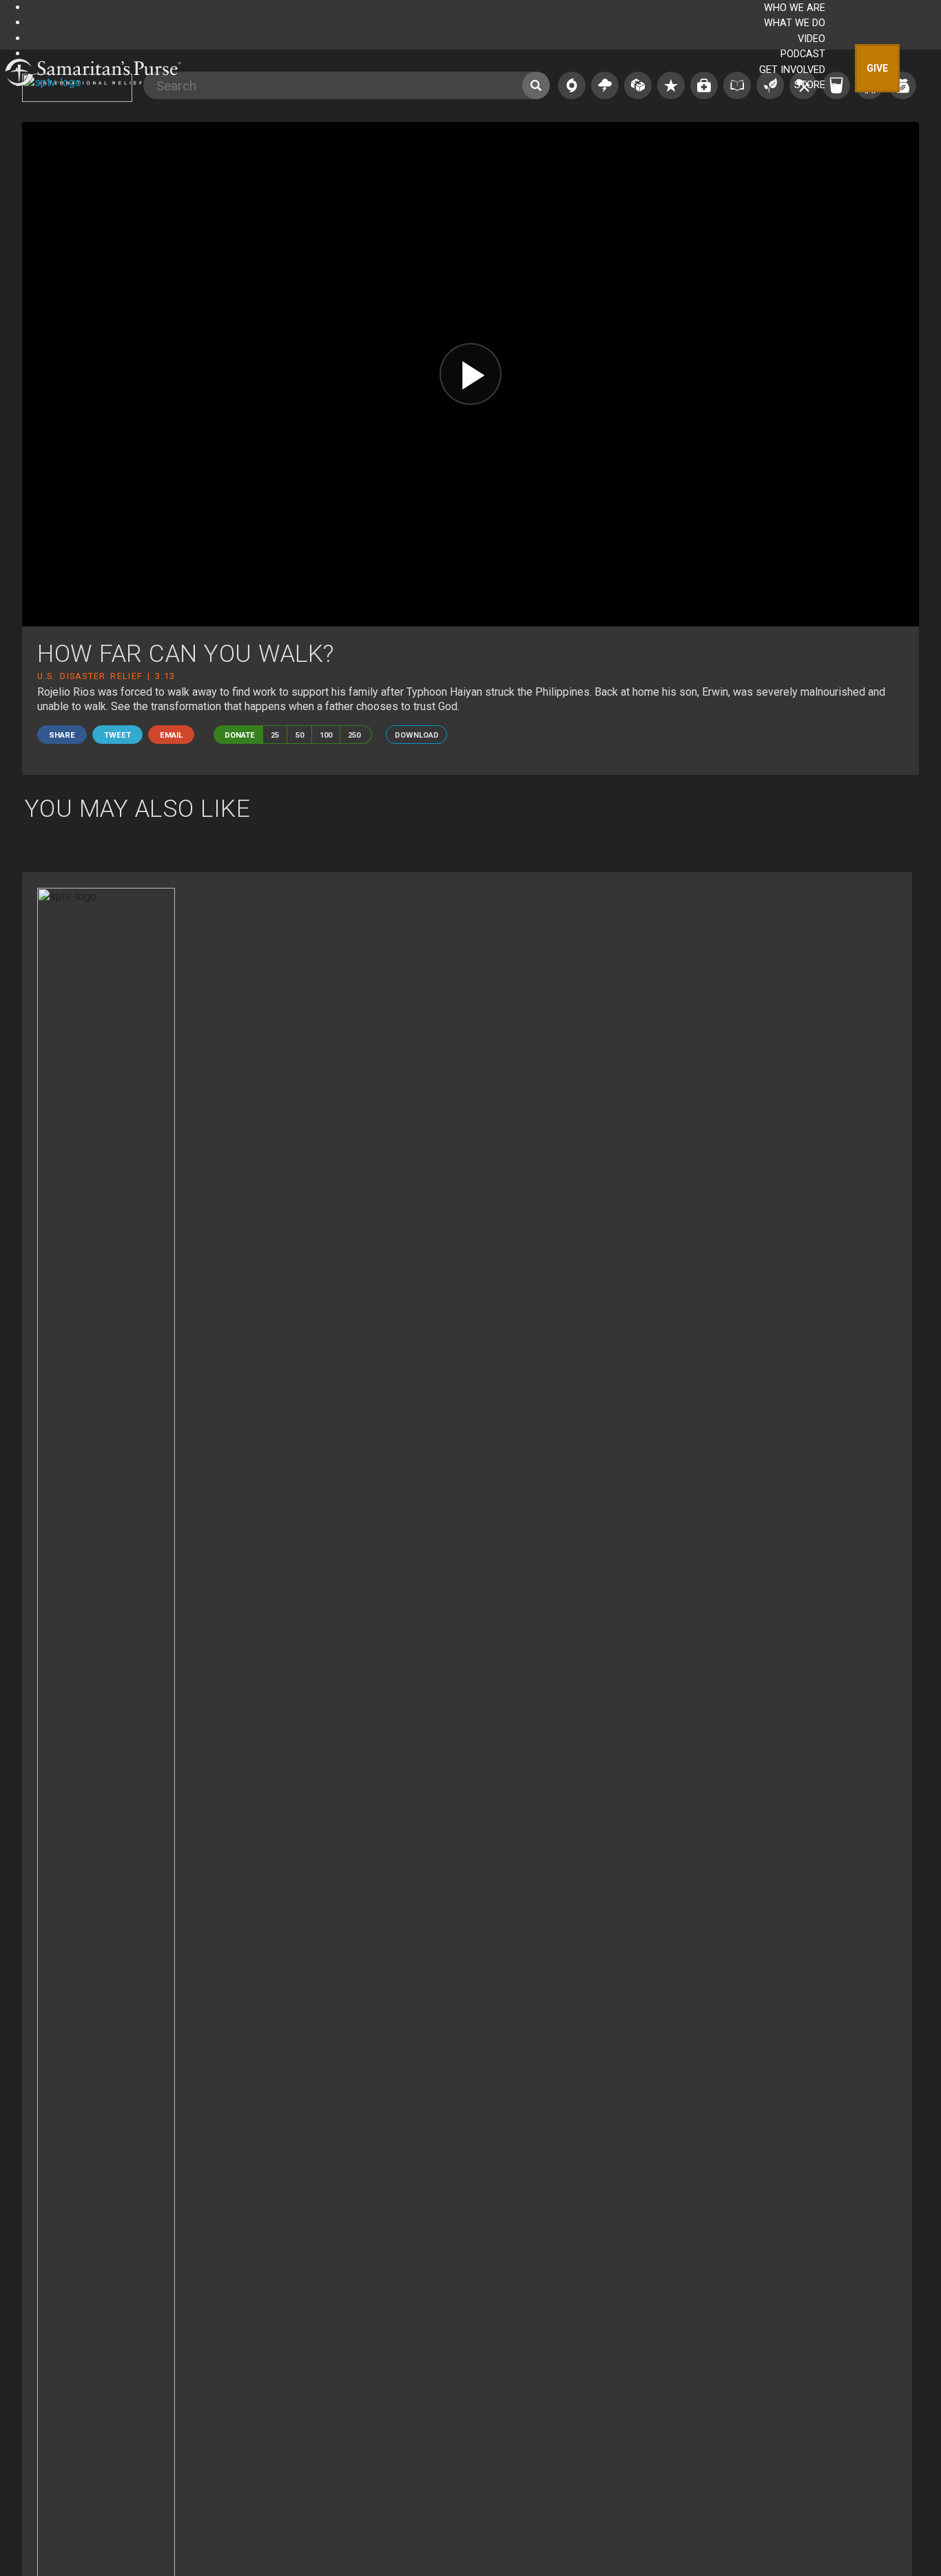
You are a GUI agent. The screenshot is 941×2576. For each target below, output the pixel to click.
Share (62, 735)
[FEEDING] (902, 85)
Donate (240, 735)
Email (171, 735)
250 (354, 735)
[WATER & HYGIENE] (836, 85)
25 (275, 735)
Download (417, 735)
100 (326, 735)
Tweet (117, 735)
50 (300, 735)
